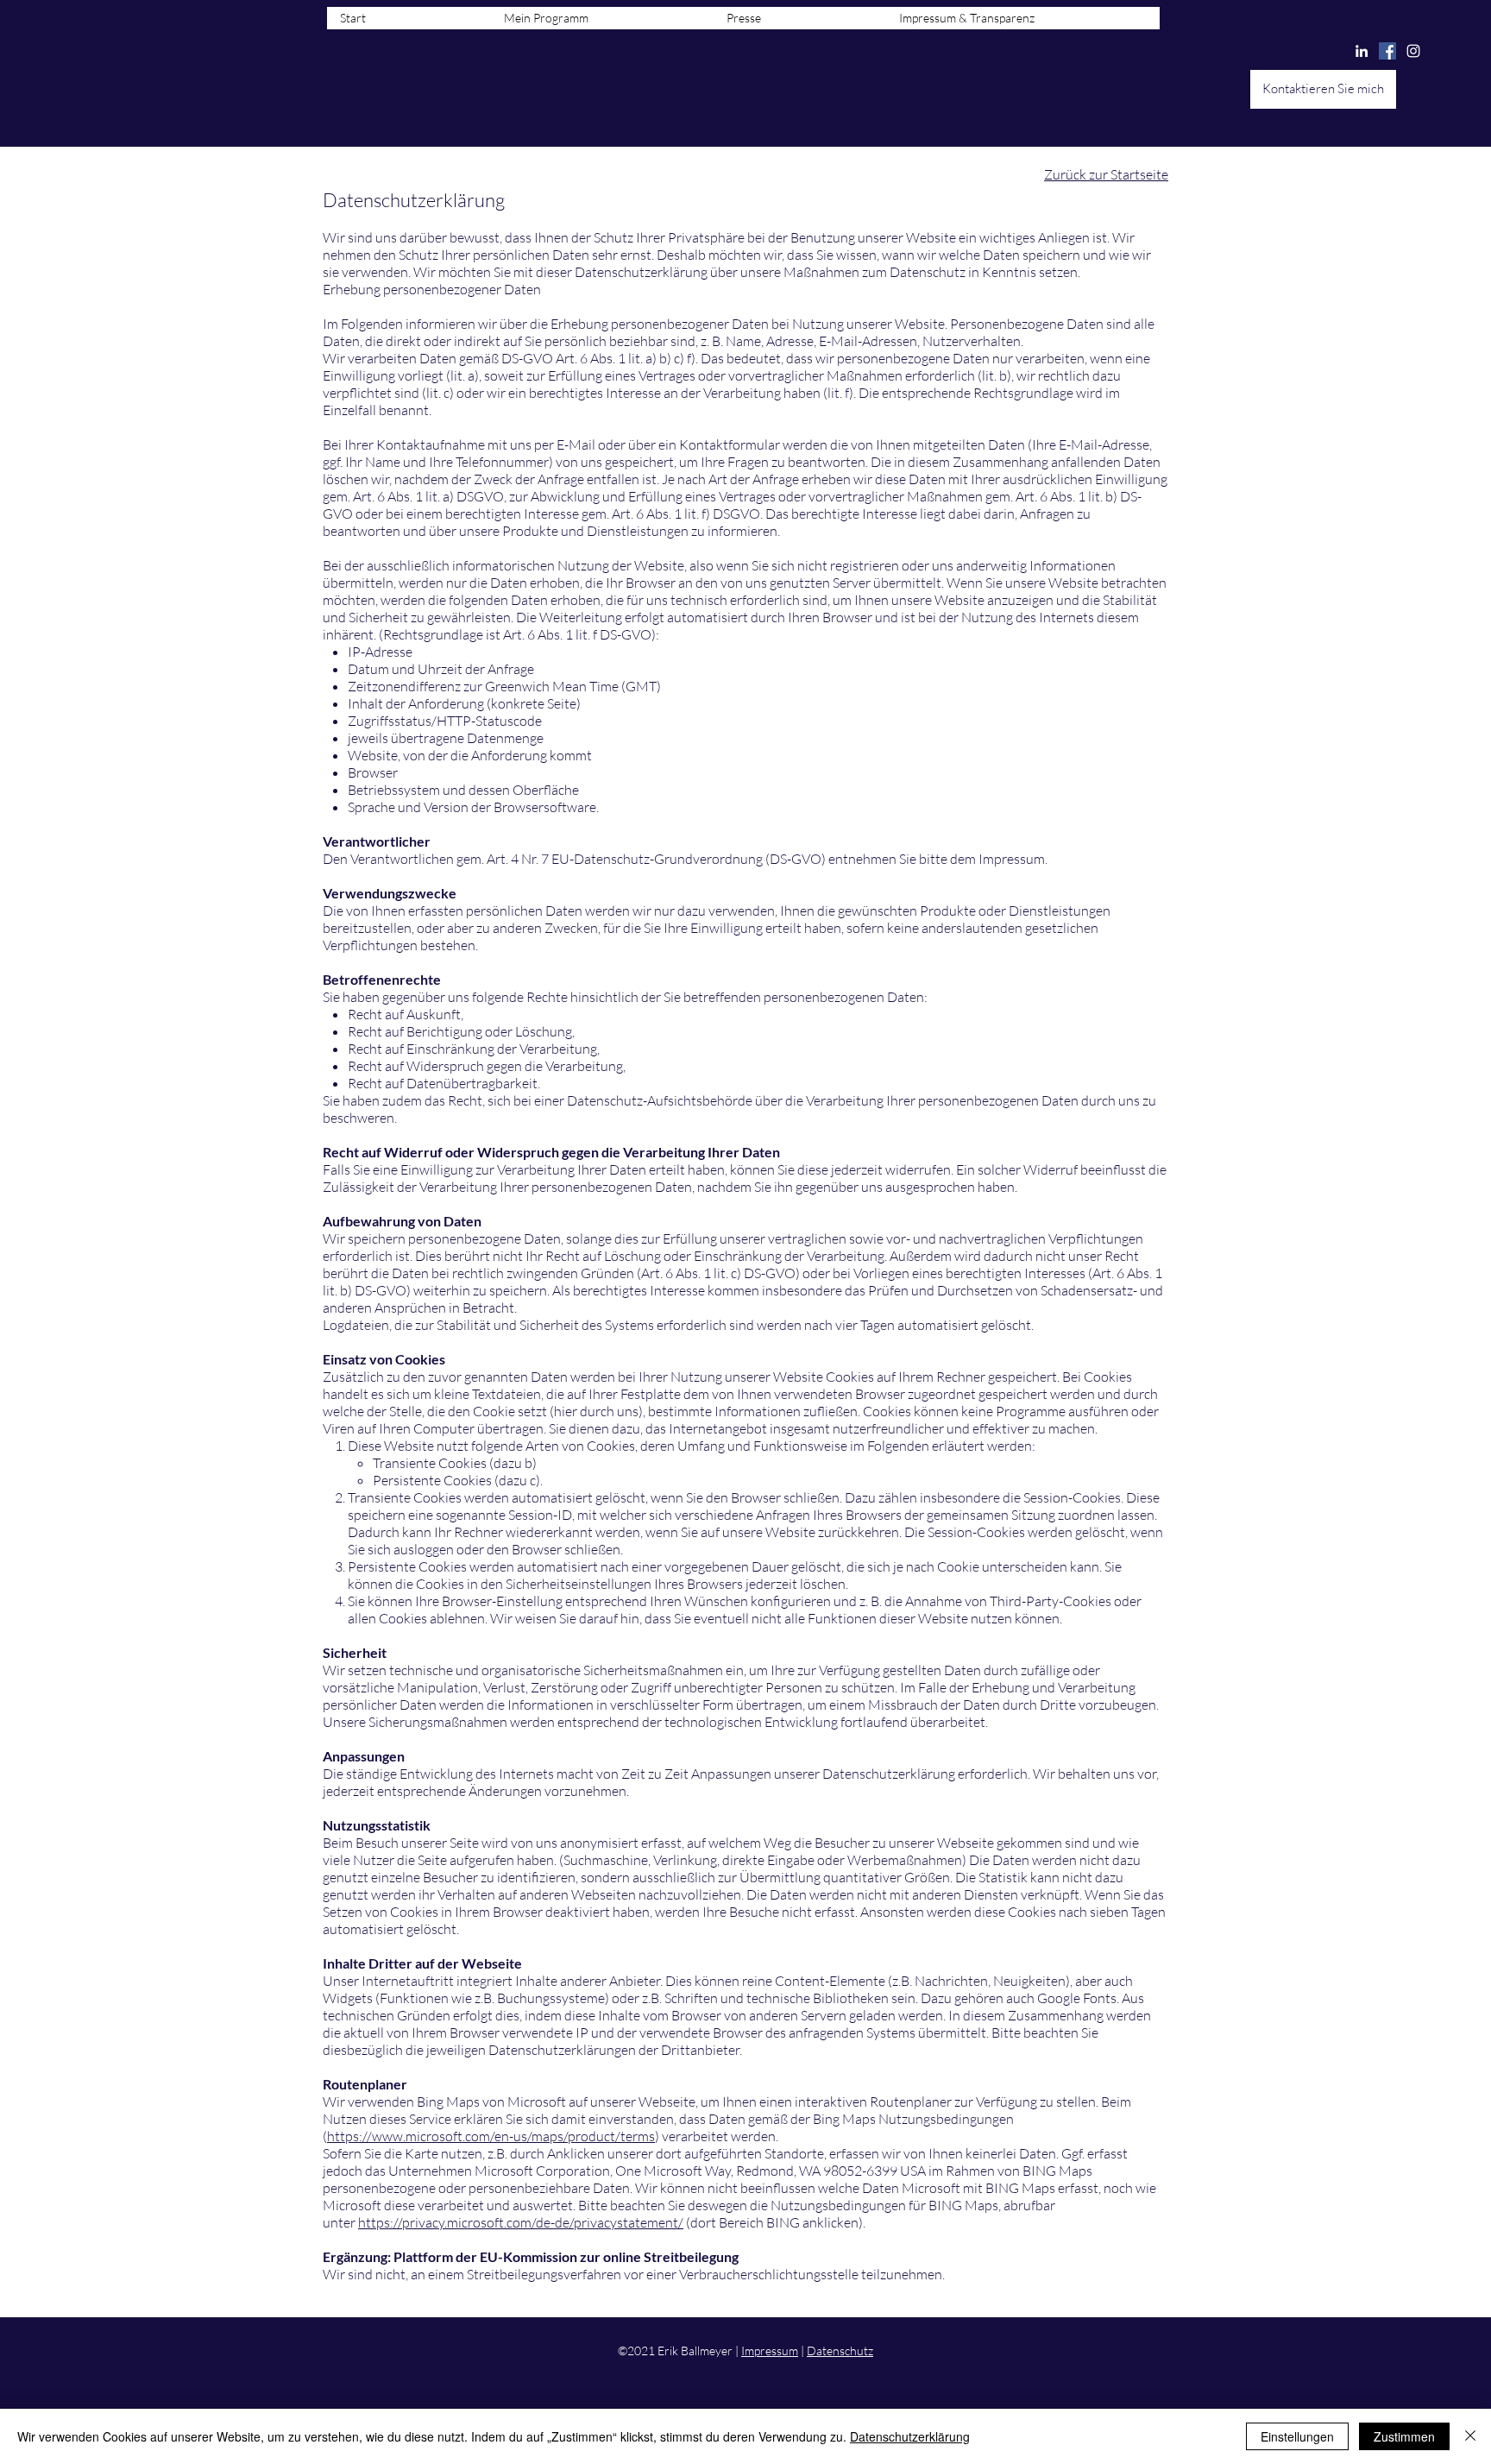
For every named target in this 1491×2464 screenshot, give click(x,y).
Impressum (770, 2351)
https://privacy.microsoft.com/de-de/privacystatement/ (521, 2222)
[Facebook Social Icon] (1387, 51)
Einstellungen (1297, 2436)
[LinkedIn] (1362, 51)
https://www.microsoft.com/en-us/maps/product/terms (491, 2136)
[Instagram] (1413, 51)
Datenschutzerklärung (910, 2436)
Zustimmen (1404, 2436)
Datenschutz (840, 2351)
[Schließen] (1470, 2436)
